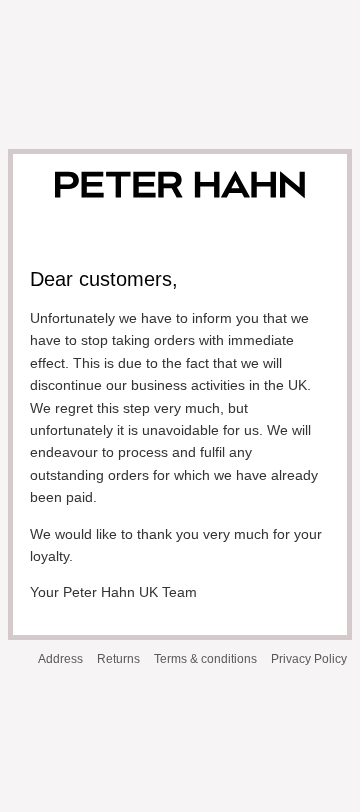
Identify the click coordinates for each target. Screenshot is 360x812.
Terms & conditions (205, 659)
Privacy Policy (309, 659)
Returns (118, 659)
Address (60, 659)
